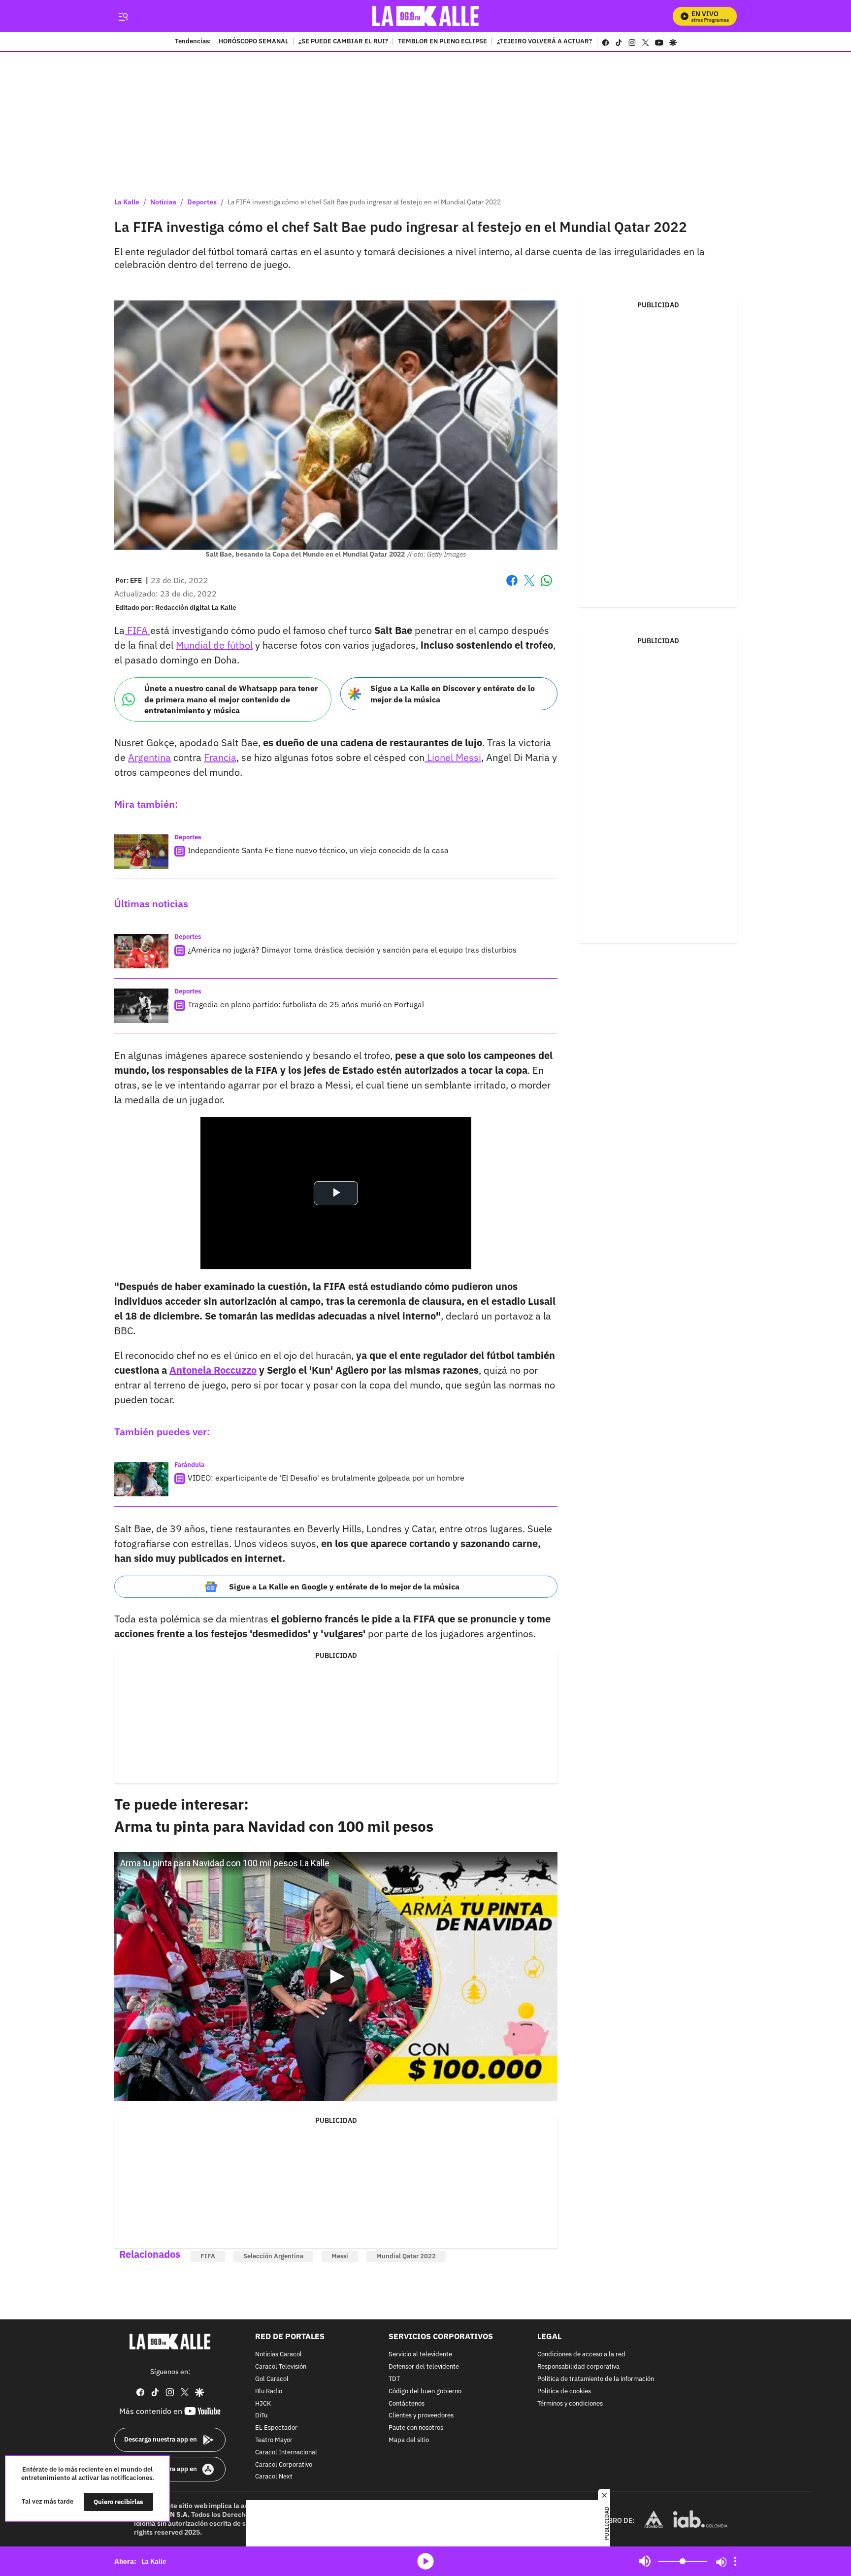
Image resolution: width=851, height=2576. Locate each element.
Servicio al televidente (420, 2355)
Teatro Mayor (274, 2440)
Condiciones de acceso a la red (581, 2355)
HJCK (263, 2403)
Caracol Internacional (286, 2452)
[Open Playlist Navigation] (735, 2561)
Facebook (512, 586)
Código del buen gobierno (425, 2391)
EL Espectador (276, 2428)
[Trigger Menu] (123, 16)
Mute (645, 2561)
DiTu (261, 2416)
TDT (394, 2379)
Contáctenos (407, 2403)
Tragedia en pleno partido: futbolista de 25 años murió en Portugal (306, 1004)
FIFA (137, 630)
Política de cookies (564, 2391)
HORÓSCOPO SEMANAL (254, 42)
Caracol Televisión (281, 2367)
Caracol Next (274, 2477)
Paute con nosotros (416, 2428)
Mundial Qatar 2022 (406, 2256)
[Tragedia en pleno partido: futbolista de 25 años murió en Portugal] (141, 1006)
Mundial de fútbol (214, 645)
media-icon (425, 2561)
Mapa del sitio (409, 2440)
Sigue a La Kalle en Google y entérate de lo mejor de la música (344, 1586)
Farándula (189, 1465)
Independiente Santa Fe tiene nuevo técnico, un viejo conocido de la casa (318, 850)
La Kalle (127, 202)
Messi (340, 2256)
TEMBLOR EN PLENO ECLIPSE (442, 42)
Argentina (149, 757)
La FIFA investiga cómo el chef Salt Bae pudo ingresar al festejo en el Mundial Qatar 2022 (364, 202)
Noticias (163, 202)
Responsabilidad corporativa (578, 2367)
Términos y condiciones (570, 2403)
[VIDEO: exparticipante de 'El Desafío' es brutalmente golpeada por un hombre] (141, 1479)
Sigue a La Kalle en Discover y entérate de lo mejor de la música (453, 694)
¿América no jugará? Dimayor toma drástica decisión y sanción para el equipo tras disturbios (352, 950)
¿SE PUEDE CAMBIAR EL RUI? (343, 42)
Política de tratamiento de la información (596, 2379)
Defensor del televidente (424, 2367)
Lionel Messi (453, 757)
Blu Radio (269, 2391)
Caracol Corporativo (284, 2464)
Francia (220, 757)
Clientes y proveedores (421, 2416)
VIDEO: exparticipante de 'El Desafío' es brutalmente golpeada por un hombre (326, 1478)
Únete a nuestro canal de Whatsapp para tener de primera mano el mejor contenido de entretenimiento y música (231, 699)
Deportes (202, 202)
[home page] (426, 16)
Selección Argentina (273, 2256)
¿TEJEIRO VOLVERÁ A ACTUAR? (544, 42)
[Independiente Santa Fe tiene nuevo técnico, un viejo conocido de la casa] (141, 852)
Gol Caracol (272, 2379)
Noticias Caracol (278, 2355)
